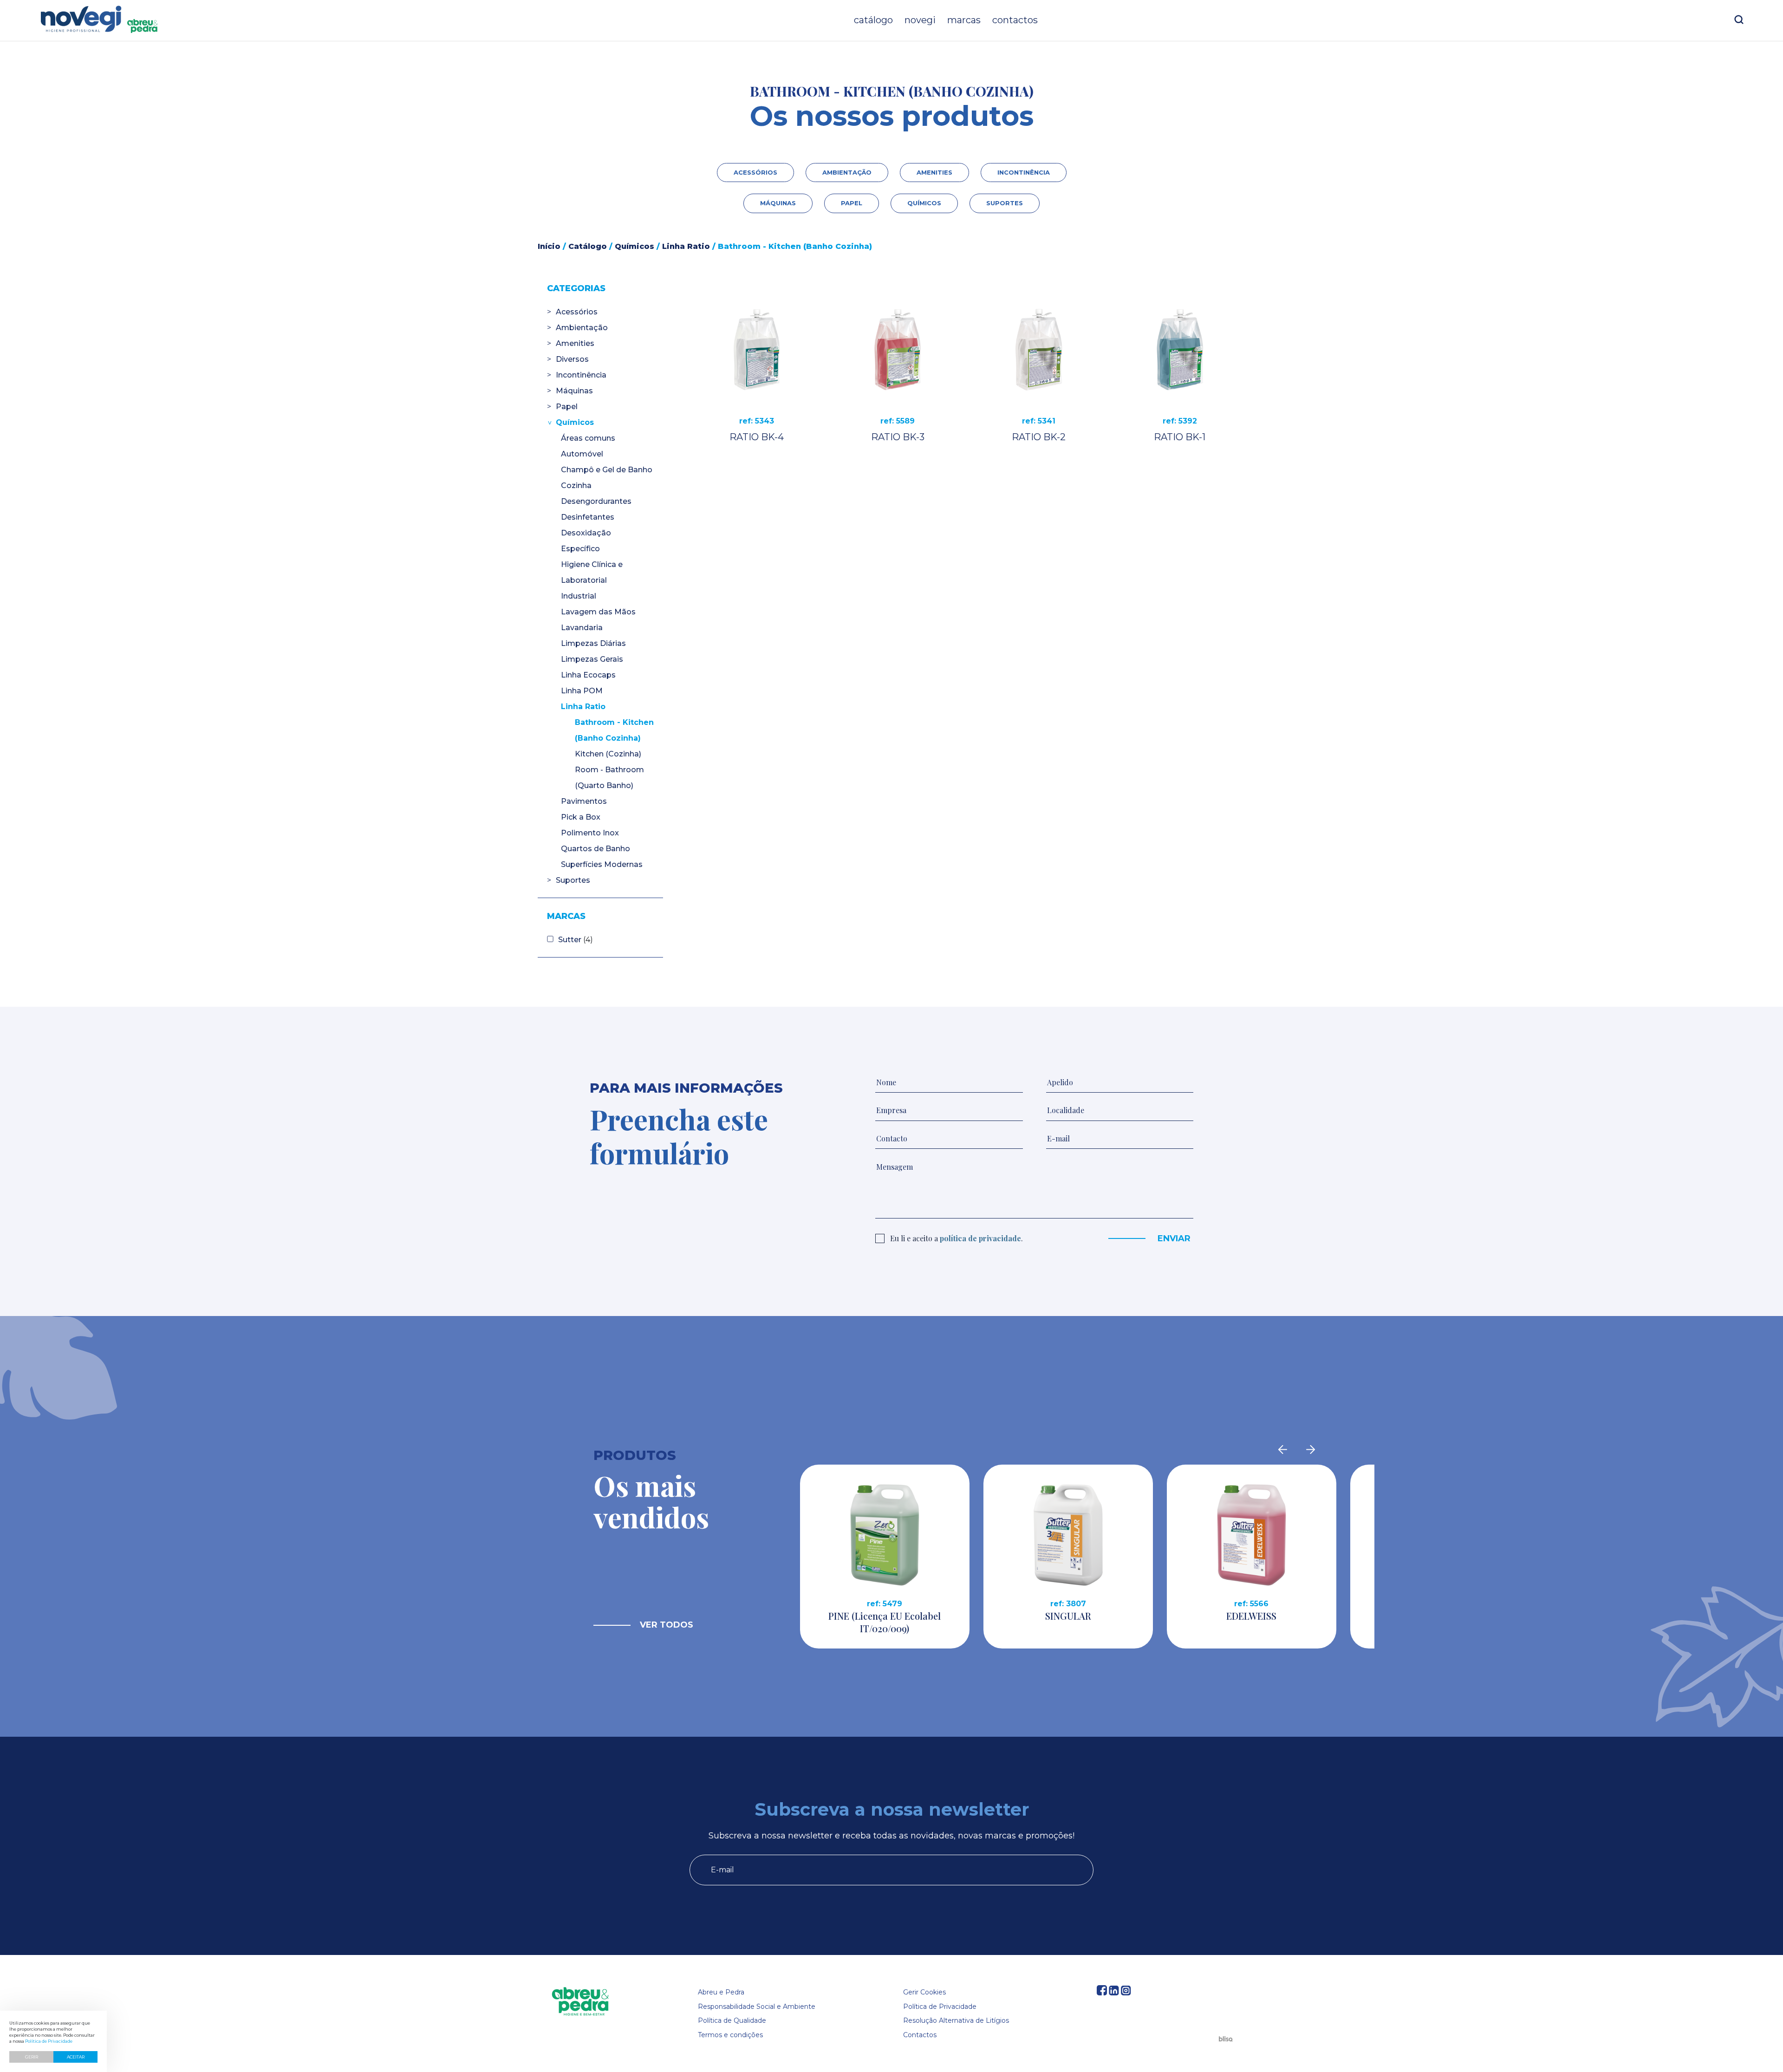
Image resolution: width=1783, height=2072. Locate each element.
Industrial (579, 596)
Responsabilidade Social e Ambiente (757, 2007)
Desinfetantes (588, 517)
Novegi (920, 20)
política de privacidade (980, 1238)
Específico (580, 549)
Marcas (964, 20)
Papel (852, 203)
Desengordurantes (596, 501)
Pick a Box (581, 817)
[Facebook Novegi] (1102, 1993)
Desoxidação (586, 533)
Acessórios (755, 172)
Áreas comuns (588, 438)
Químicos (924, 203)
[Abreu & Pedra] (580, 2002)
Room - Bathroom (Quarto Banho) (609, 778)
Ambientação (847, 172)
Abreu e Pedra (721, 1992)
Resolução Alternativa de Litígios (956, 2020)
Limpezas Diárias (593, 643)
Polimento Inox (590, 833)
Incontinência (1024, 172)
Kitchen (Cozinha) (608, 754)
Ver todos (667, 1625)
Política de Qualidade (732, 2020)
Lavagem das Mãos (598, 612)
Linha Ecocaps (588, 675)
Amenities (934, 172)
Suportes (1005, 203)
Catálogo (873, 20)
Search (1739, 20)
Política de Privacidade (940, 2007)
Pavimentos (584, 801)
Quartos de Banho (595, 849)
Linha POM (582, 691)
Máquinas (778, 203)
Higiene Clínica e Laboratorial (592, 572)
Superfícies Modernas (602, 864)
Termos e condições (730, 2035)
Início (549, 246)
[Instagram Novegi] (1126, 1993)
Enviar (1174, 1238)
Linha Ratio (686, 246)
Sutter (570, 940)
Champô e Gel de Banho (607, 470)
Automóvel (582, 454)
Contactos (1015, 20)
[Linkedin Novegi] (1114, 1993)
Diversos (572, 359)
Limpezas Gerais (592, 659)
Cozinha (576, 485)
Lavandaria (582, 628)
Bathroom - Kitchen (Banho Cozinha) (614, 730)
